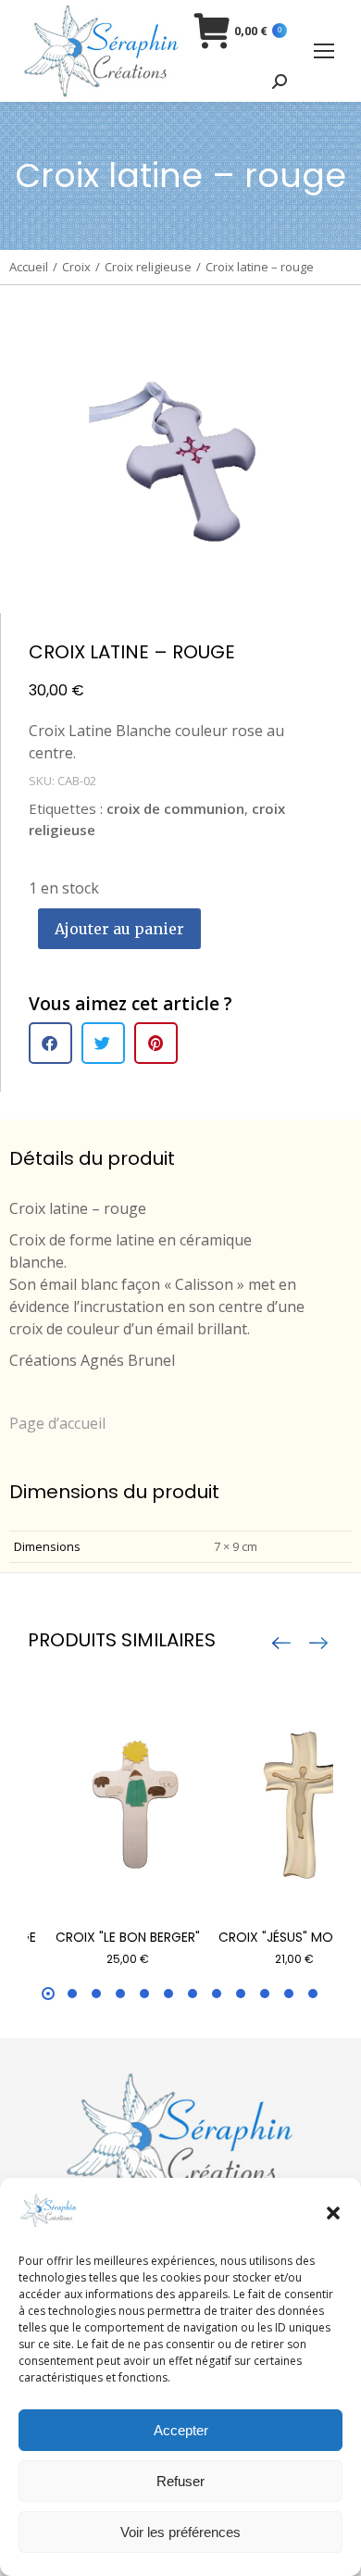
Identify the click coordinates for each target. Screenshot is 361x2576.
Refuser (180, 2481)
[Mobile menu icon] (324, 51)
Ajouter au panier (119, 929)
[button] (333, 2213)
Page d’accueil (57, 1423)
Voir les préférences (180, 2532)
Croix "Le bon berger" (128, 1937)
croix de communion (175, 808)
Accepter (181, 2430)
